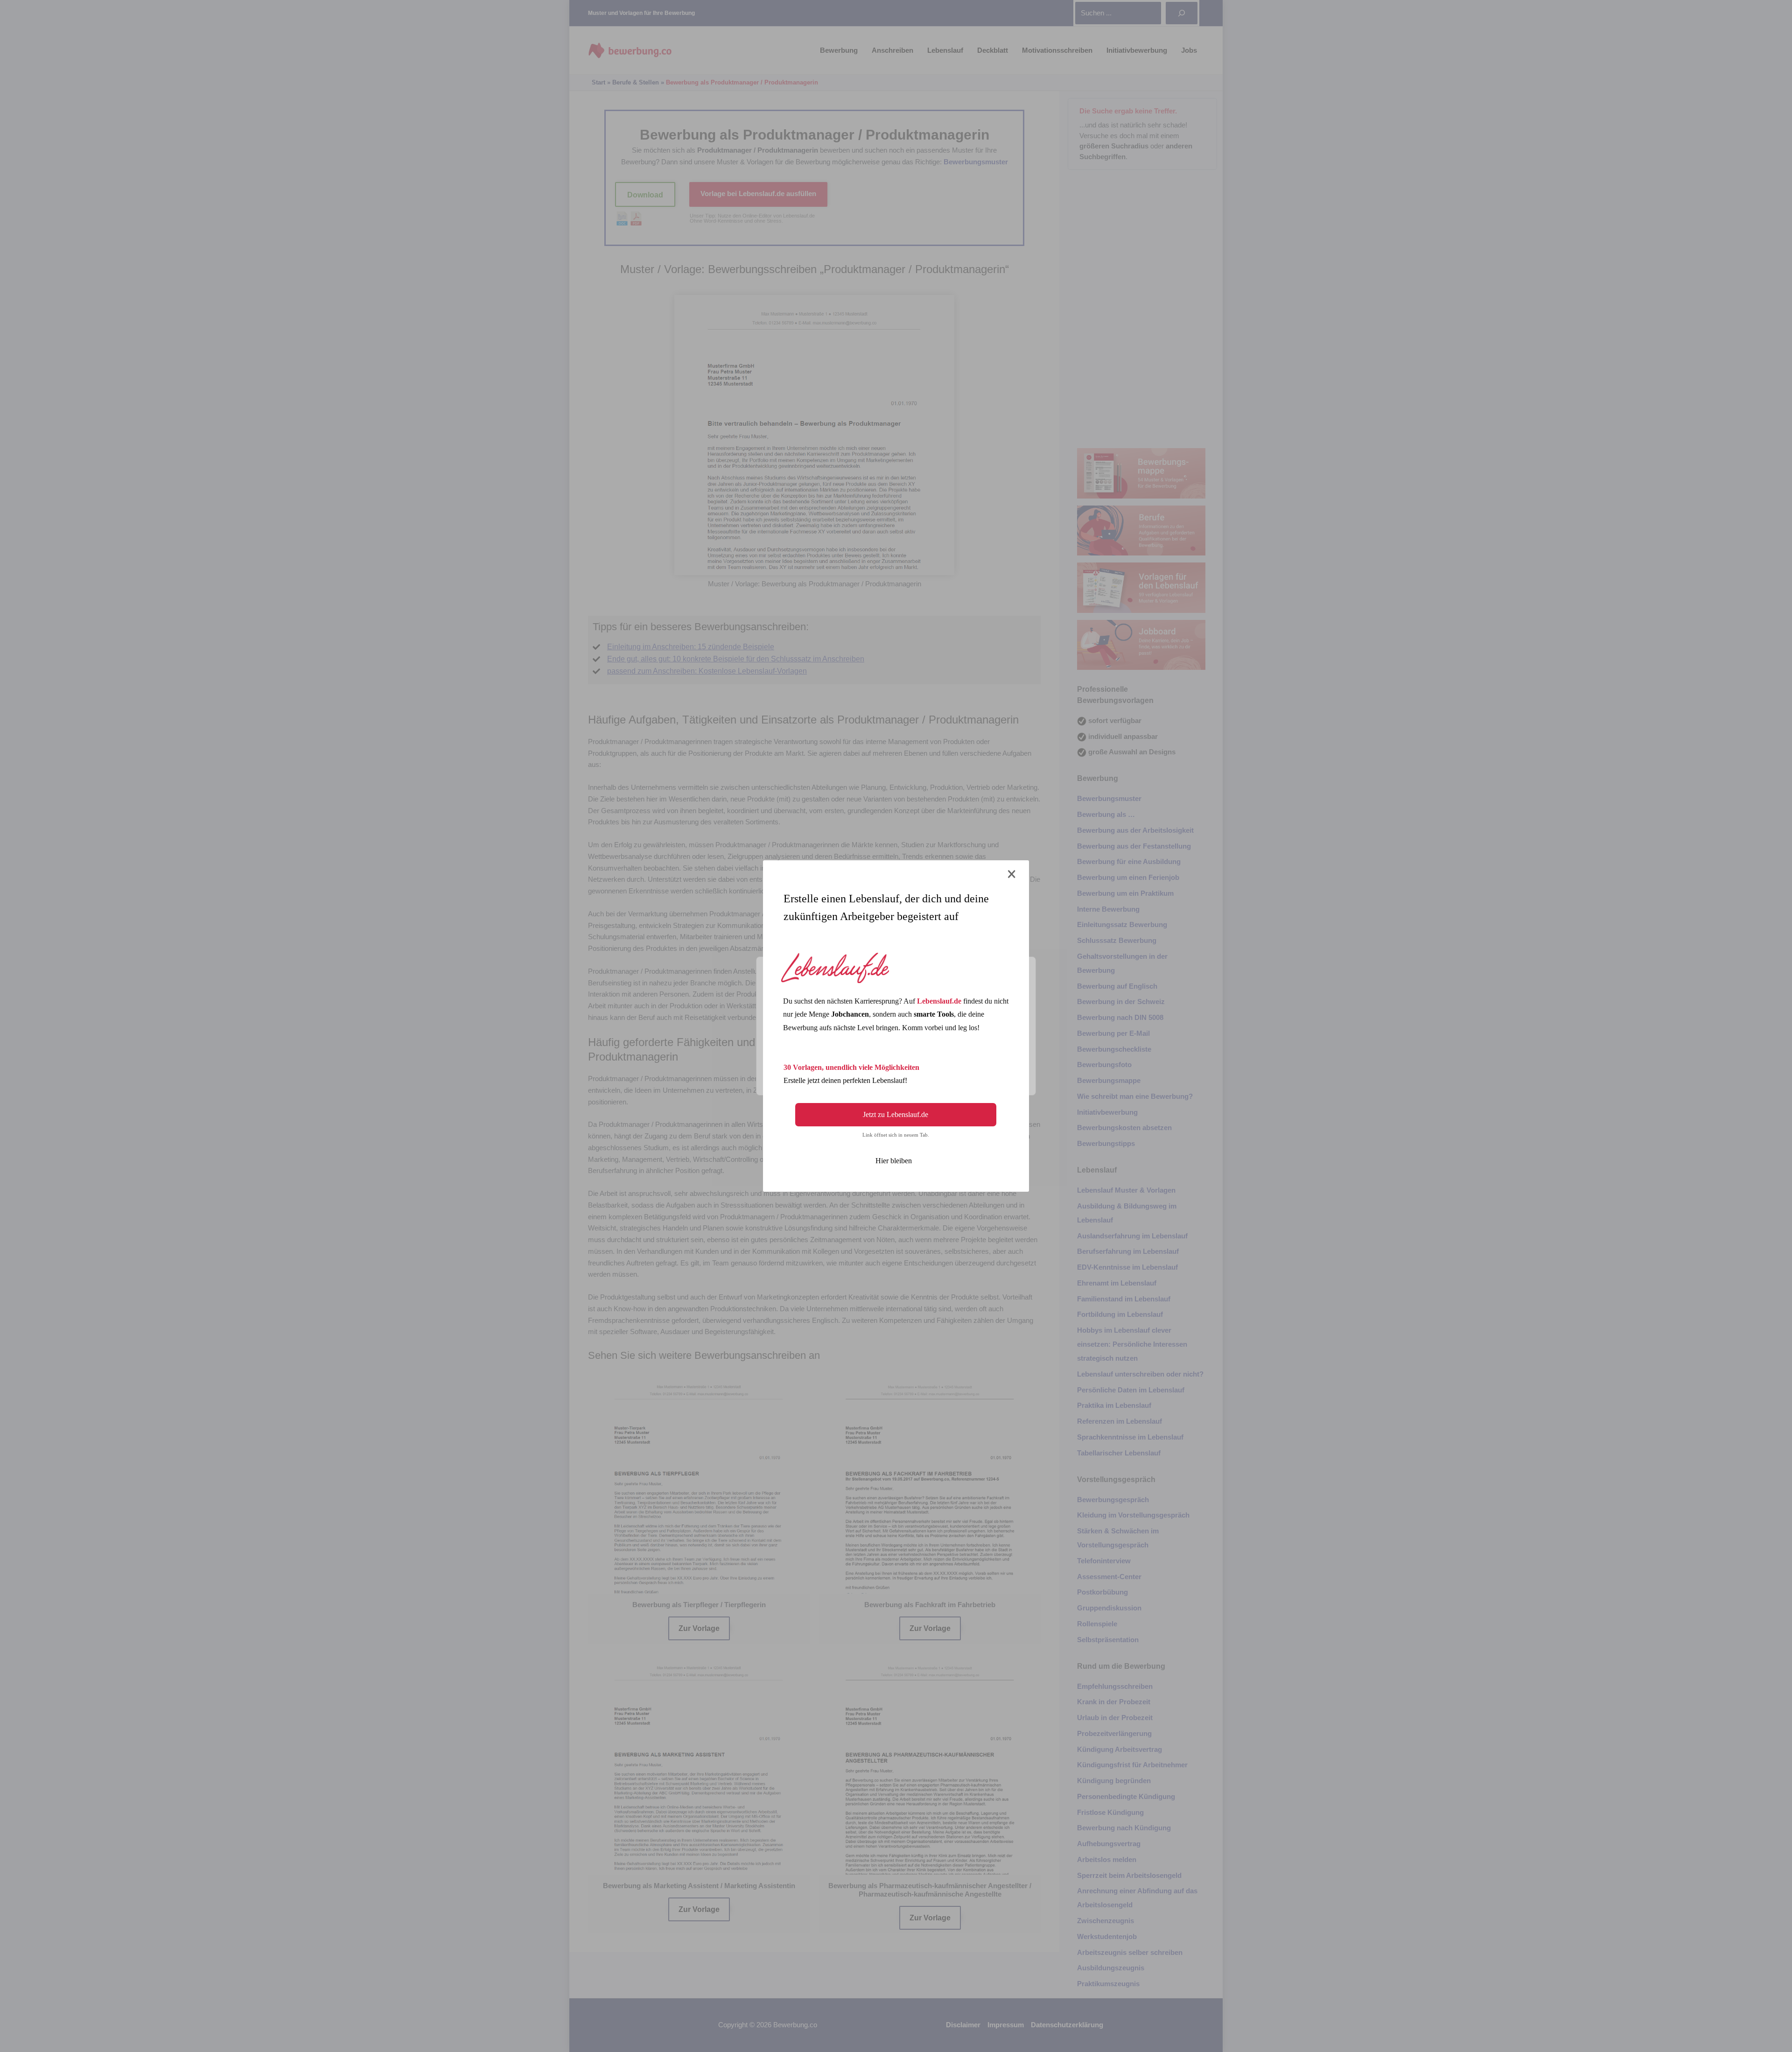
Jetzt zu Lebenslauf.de (896, 1114)
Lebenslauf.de (939, 1001)
